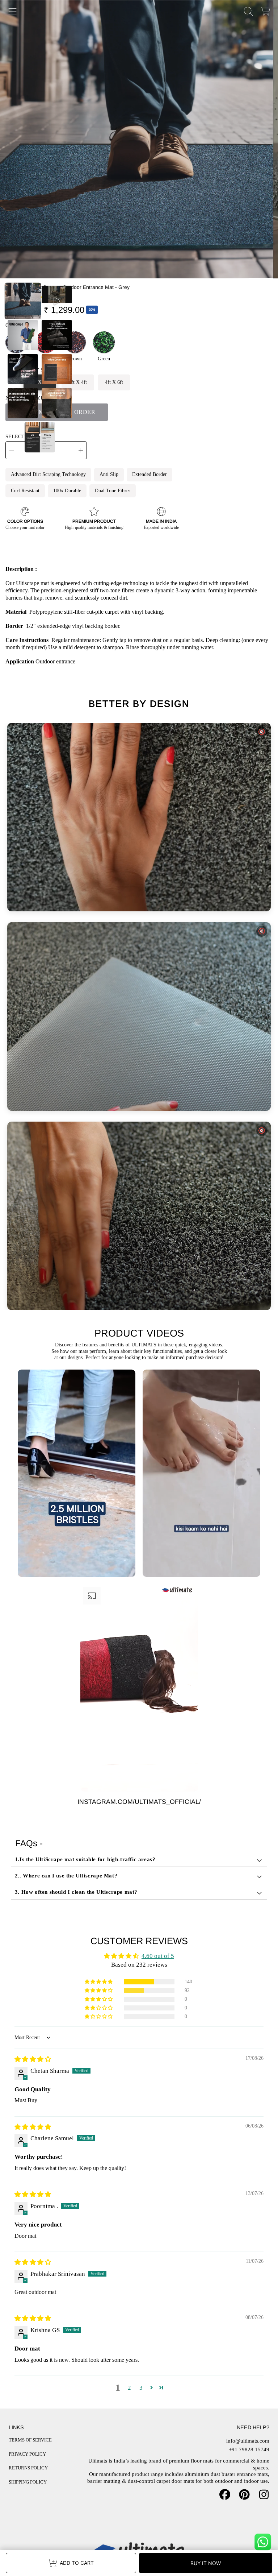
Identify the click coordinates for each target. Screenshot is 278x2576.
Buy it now (206, 2563)
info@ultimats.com (248, 2441)
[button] (13, 12)
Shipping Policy (28, 2482)
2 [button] (129, 2388)
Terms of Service (30, 2440)
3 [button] (141, 2388)
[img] (33, 2059)
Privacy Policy (27, 2454)
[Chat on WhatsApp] (263, 2542)
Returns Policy (28, 2468)
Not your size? (26, 398)
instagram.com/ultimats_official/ (139, 1802)
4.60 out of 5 (158, 1956)
